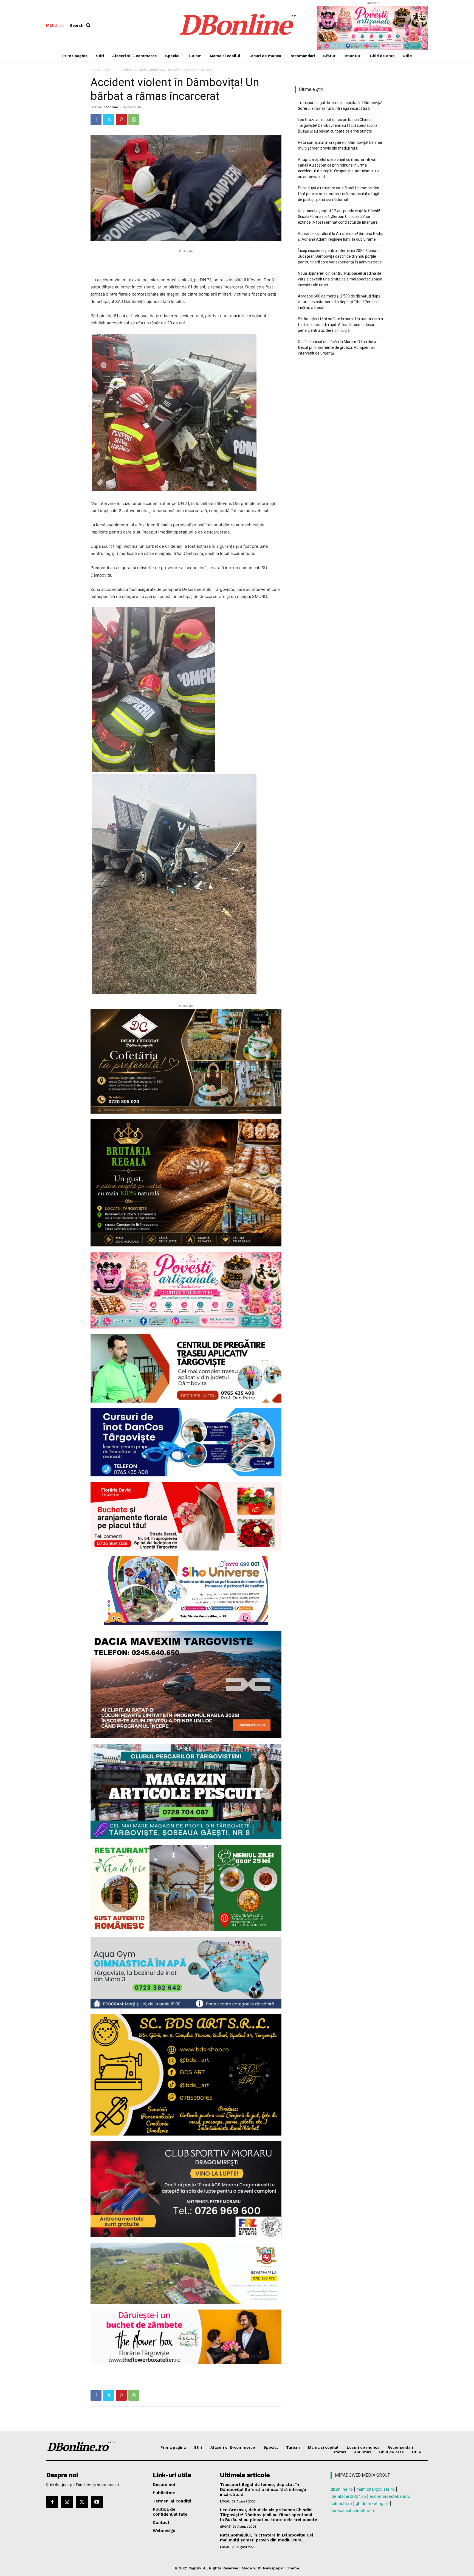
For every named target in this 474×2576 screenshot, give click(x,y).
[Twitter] (109, 119)
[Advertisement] (186, 262)
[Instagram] (67, 2502)
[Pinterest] (121, 119)
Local (109, 70)
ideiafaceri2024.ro (348, 2496)
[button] (81, 25)
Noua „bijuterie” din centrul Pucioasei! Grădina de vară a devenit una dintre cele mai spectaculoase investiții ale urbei (340, 279)
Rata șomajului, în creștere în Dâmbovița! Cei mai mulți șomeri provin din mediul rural (340, 145)
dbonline (111, 107)
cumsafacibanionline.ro (353, 2511)
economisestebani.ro (390, 2496)
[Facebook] (96, 119)
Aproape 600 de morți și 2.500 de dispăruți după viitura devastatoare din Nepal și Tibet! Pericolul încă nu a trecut (339, 302)
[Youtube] (97, 2502)
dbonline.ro (342, 2489)
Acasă (95, 70)
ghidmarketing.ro (372, 2503)
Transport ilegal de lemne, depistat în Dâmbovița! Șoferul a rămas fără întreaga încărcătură (340, 106)
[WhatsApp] (134, 119)
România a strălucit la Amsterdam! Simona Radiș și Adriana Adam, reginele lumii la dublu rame (340, 236)
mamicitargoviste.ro (376, 2489)
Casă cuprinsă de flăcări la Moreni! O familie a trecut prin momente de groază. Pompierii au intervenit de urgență (337, 347)
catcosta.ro (341, 2503)
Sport (225, 2527)
